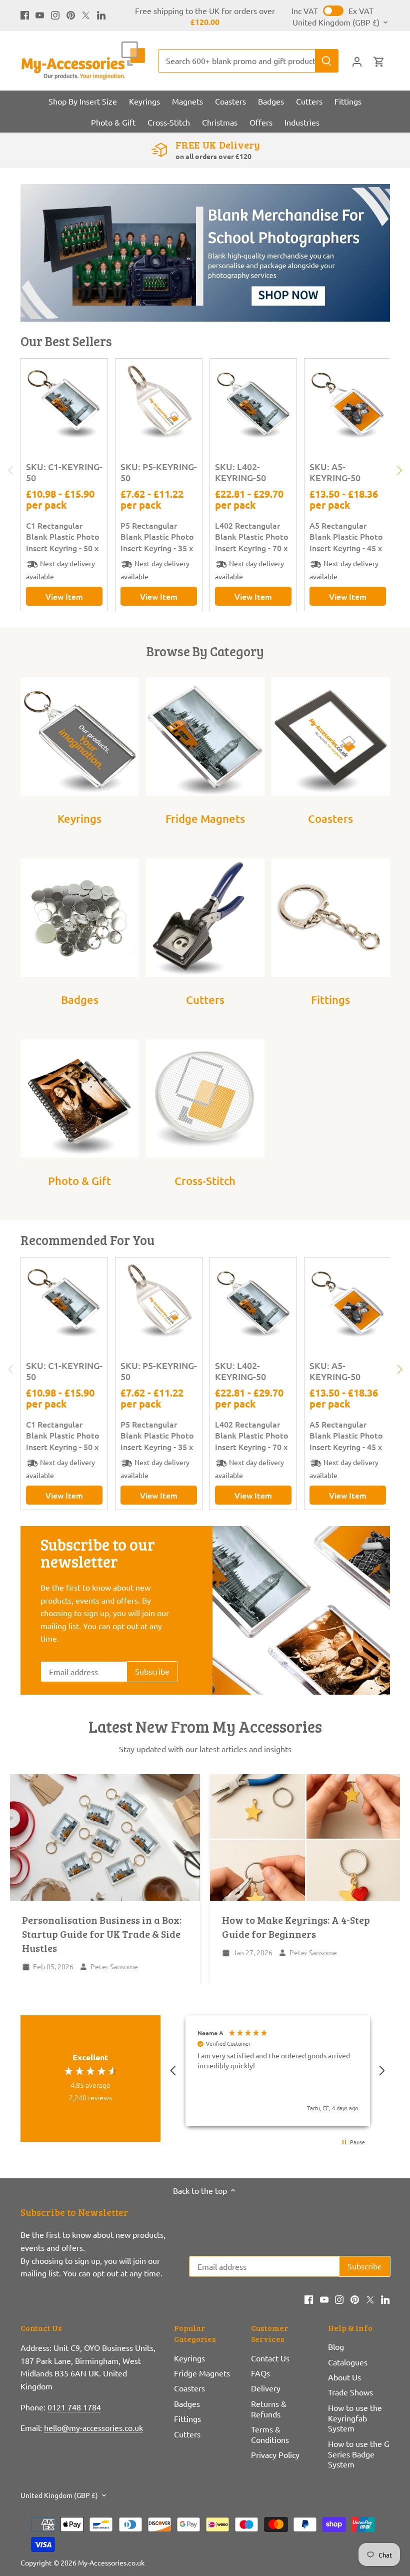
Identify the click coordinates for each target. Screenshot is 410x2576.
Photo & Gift (79, 1181)
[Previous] (11, 471)
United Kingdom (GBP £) (336, 22)
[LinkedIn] (101, 14)
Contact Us (270, 2358)
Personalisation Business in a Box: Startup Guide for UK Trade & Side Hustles (102, 1934)
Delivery (266, 2388)
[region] (278, 2071)
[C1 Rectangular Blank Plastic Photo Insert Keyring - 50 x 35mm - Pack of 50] (64, 402)
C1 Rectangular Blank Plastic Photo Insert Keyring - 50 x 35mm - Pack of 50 (63, 536)
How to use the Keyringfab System (355, 2418)
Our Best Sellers (66, 341)
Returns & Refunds (269, 2409)
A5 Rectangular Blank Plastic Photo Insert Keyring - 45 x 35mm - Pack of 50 (346, 536)
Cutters (205, 1000)
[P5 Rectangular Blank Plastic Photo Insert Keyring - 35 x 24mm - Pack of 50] (159, 402)
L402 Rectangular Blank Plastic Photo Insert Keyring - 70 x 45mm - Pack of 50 (252, 536)
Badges (80, 1000)
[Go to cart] (379, 61)
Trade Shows (350, 2392)
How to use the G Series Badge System (359, 2454)
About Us (344, 2377)
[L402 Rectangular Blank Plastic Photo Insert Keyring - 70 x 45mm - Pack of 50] (253, 402)
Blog (336, 2346)
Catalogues (348, 2362)
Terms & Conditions (270, 2434)
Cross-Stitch (205, 1181)
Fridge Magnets (205, 819)
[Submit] (326, 61)
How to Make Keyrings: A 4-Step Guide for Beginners (296, 1927)
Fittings (330, 1000)
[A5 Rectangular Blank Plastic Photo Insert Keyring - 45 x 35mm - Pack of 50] (348, 402)
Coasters (330, 819)
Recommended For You (87, 1240)
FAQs (260, 2373)
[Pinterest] (71, 14)
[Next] (399, 471)
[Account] (357, 61)
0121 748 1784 (74, 2407)
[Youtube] (40, 14)
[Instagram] (55, 14)
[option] (205, 253)
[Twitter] (86, 14)
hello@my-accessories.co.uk (93, 2427)
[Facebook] (25, 14)
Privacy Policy (275, 2454)
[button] (174, 2071)
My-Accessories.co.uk (111, 2562)
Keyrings (79, 819)
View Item (64, 596)
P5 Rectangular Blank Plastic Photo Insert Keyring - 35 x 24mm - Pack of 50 (157, 536)
